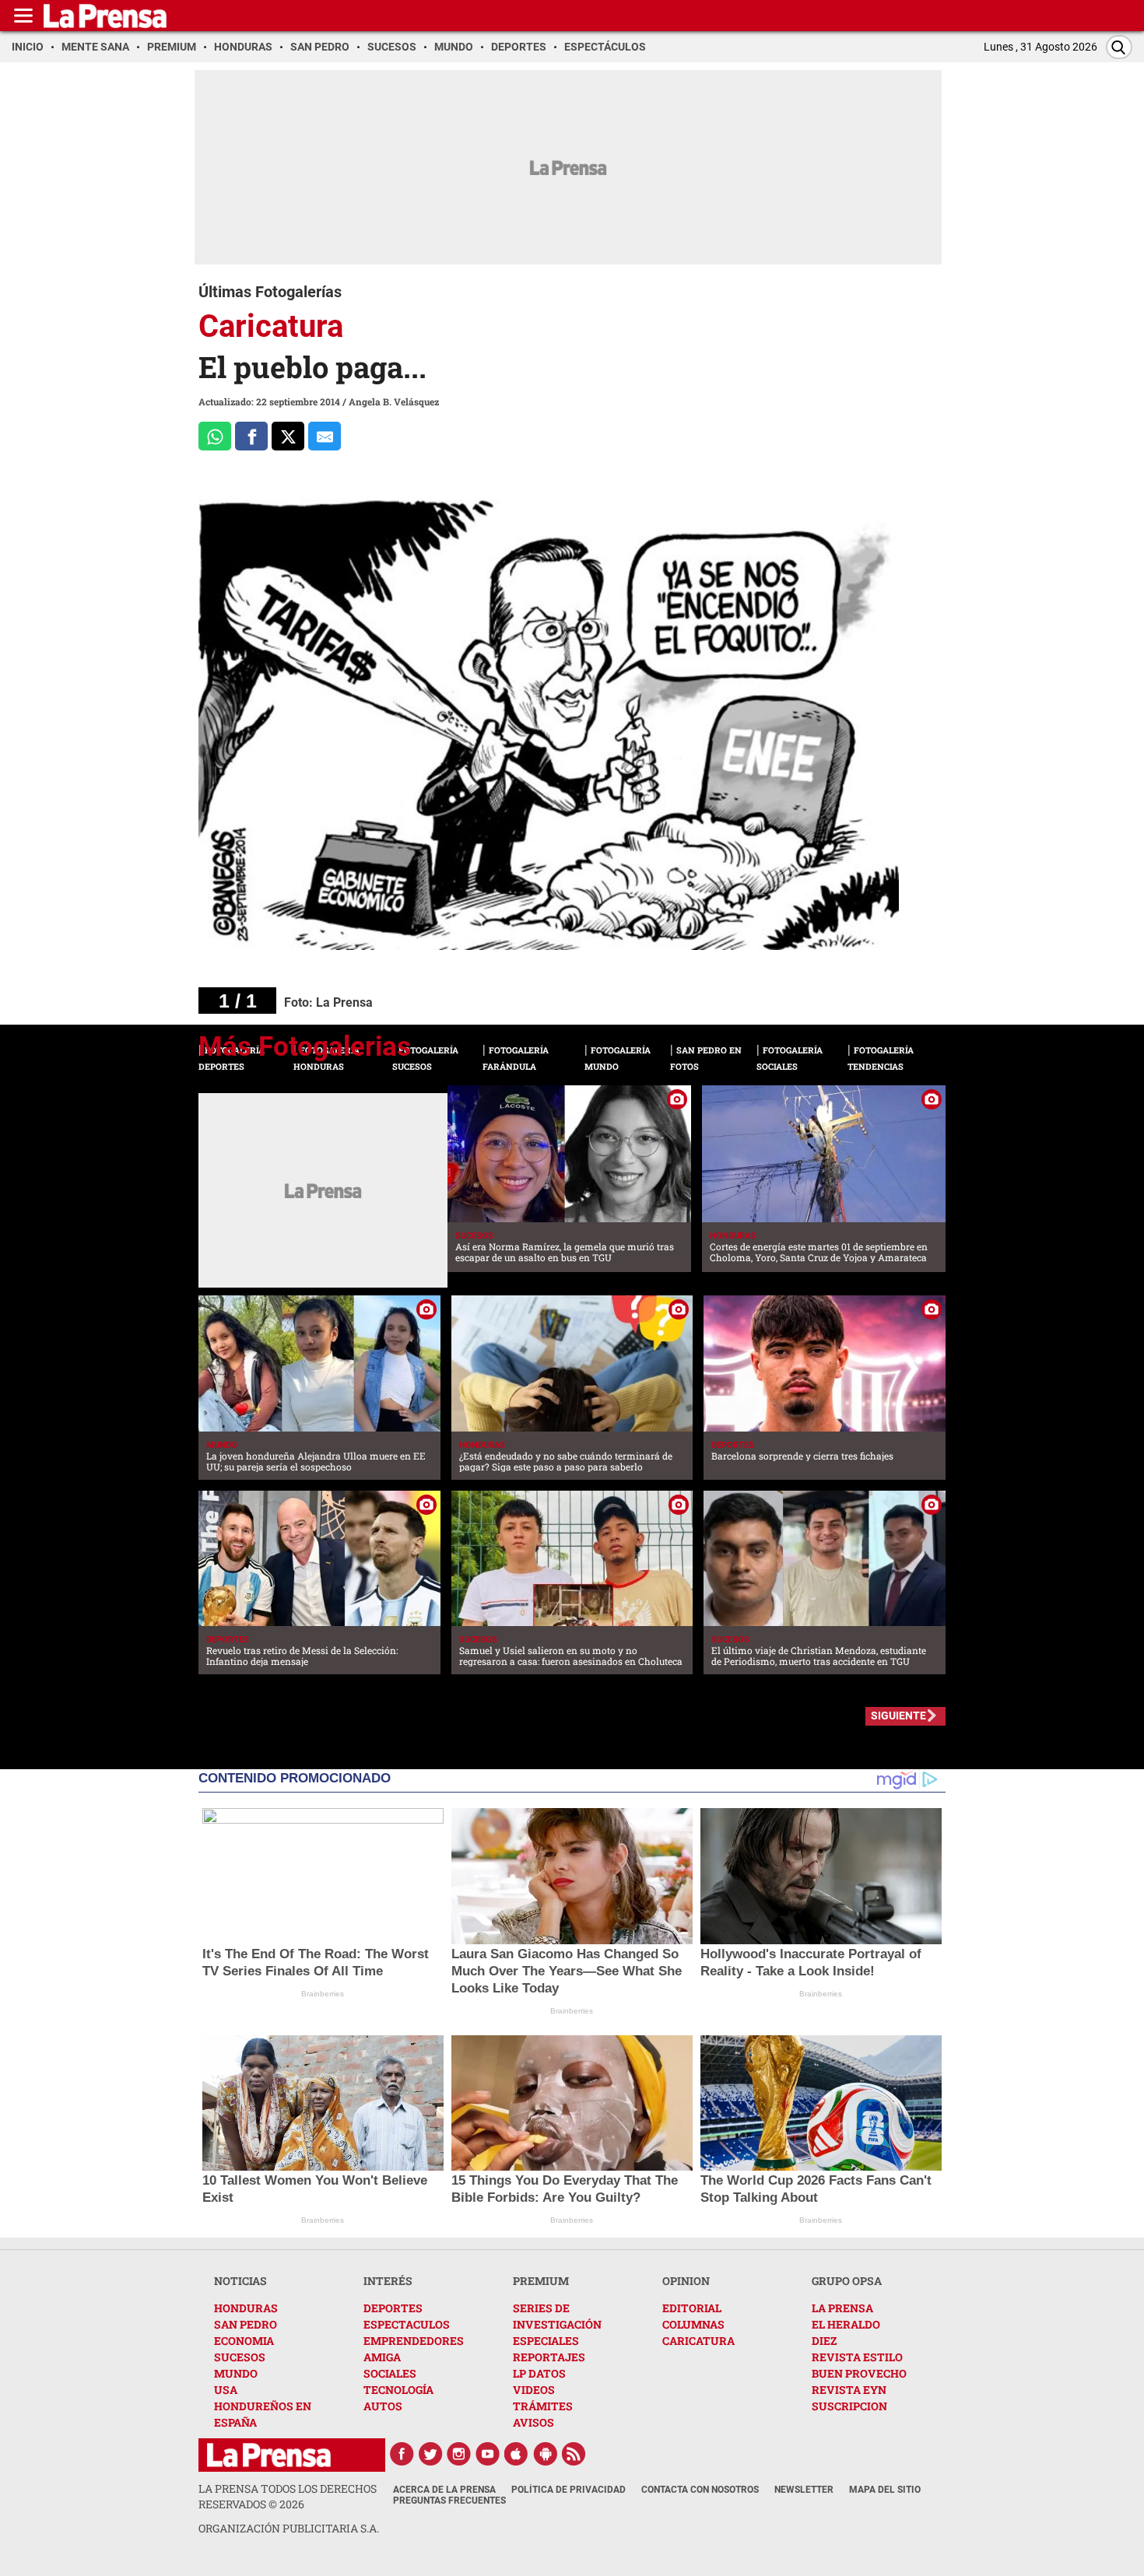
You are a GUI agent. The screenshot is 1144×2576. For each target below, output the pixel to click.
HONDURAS (246, 2308)
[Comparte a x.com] (288, 436)
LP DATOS (539, 2373)
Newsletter (804, 2490)
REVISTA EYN (849, 2390)
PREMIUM (541, 2281)
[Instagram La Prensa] (459, 2454)
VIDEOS (534, 2390)
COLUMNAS (693, 2324)
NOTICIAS (240, 2281)
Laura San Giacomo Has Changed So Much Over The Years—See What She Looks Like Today (567, 1971)
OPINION (686, 2281)
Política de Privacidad (568, 2490)
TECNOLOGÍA (398, 2390)
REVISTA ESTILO (857, 2357)
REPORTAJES (549, 2357)
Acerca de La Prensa (444, 2490)
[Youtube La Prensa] (488, 2454)
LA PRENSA (842, 2308)
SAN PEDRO (246, 2324)
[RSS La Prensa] (574, 2454)
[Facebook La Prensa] (402, 2454)
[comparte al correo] (325, 436)
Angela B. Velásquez (394, 401)
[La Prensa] (269, 2455)
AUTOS (383, 2406)
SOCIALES (390, 2373)
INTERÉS (388, 2281)
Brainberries (323, 1994)
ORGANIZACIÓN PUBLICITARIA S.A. (289, 2528)
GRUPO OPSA (847, 2281)
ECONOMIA (244, 2341)
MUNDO (236, 2373)
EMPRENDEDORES (414, 2341)
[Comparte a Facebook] (251, 436)
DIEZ (824, 2341)
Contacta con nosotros (700, 2490)
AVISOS (533, 2422)
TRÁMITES (543, 2406)
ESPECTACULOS (407, 2324)
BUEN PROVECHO (859, 2373)
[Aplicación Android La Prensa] (546, 2454)
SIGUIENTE (898, 1716)
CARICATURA (698, 2341)
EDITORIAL (692, 2308)
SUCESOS (240, 2357)
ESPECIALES (546, 2341)
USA (226, 2390)
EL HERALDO (846, 2324)
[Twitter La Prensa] (430, 2454)
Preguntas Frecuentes (449, 2501)
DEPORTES (393, 2308)
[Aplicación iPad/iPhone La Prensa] (517, 2454)
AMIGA (382, 2357)
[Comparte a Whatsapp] (215, 436)
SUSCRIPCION (849, 2406)
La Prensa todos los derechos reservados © (288, 2496)
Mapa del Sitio (885, 2490)
